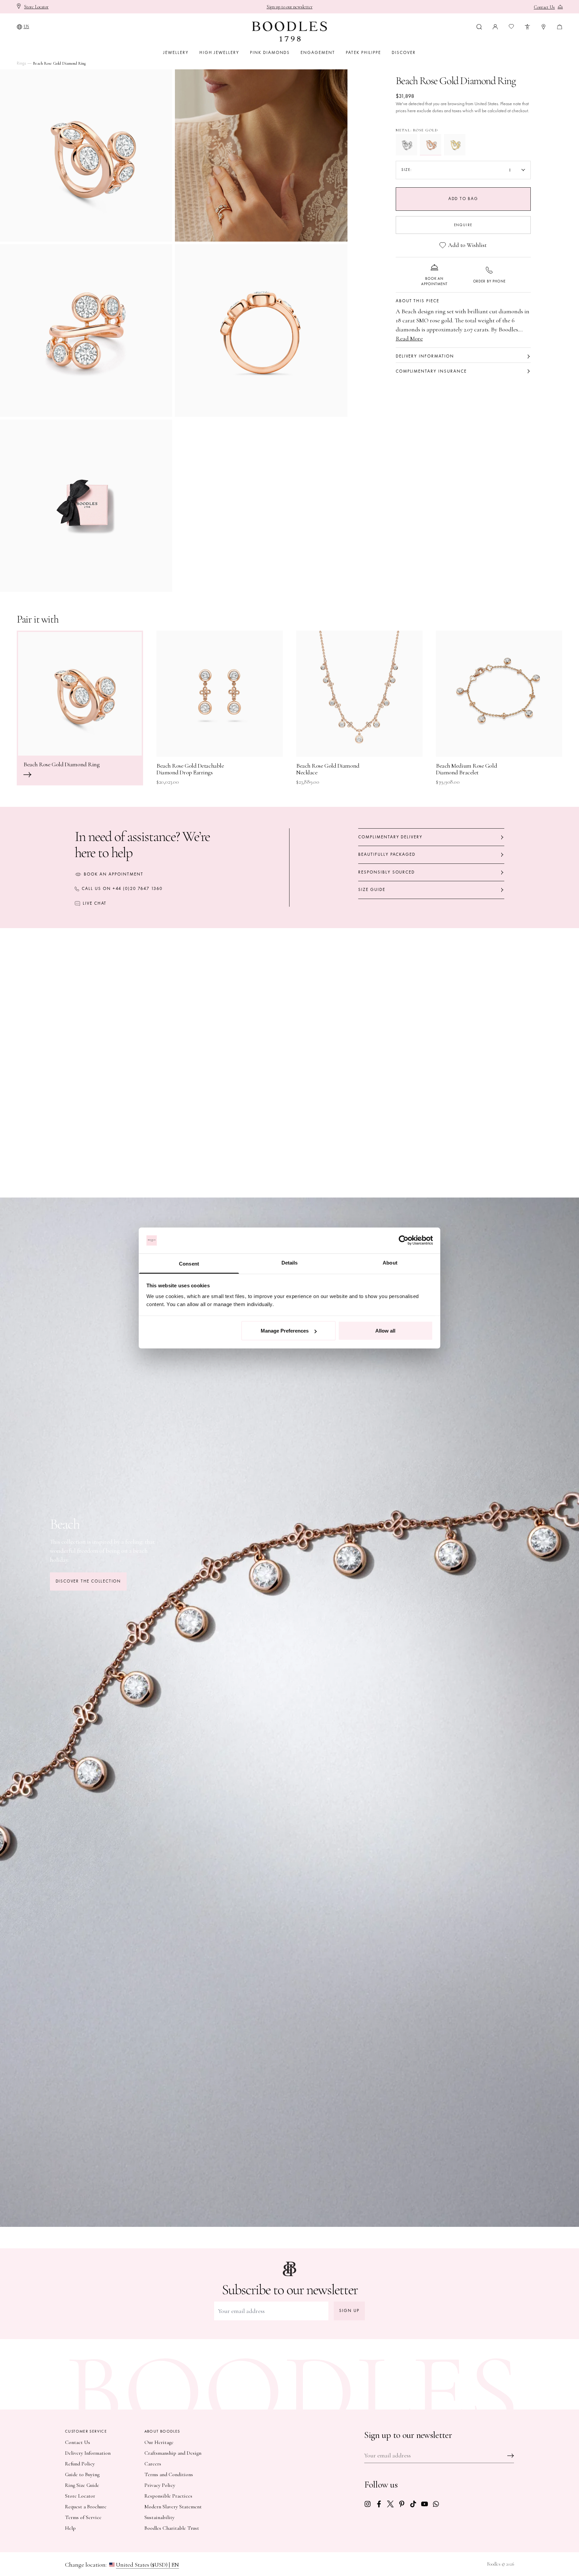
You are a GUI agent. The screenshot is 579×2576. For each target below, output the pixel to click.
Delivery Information (88, 2453)
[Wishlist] (511, 26)
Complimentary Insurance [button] (431, 371)
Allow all (385, 1331)
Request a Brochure (86, 2507)
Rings (21, 63)
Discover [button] (404, 53)
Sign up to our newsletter (290, 7)
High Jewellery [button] (219, 53)
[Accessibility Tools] (527, 26)
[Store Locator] (543, 26)
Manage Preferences (285, 1331)
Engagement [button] (318, 53)
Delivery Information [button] (425, 356)
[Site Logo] (289, 31)
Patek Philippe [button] (363, 53)
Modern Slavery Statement (173, 2507)
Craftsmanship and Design (173, 2453)
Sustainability (159, 2517)
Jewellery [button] (176, 53)
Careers (153, 2464)
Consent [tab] (189, 1263)
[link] (368, 2503)
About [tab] (390, 1262)
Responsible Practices (168, 2496)
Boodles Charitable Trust (172, 2528)
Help (70, 2528)
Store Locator (80, 2496)
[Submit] (511, 2456)
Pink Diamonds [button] (270, 53)
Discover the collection (88, 1581)
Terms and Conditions (169, 2474)
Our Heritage (159, 2442)
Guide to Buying (82, 2474)
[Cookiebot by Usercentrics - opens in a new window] (404, 1240)
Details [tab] (290, 1262)
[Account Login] (495, 26)
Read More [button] (409, 338)
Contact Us (78, 2442)
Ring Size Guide (82, 2485)
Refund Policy (80, 2464)
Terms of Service (83, 2517)
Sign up (349, 2311)
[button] (479, 26)
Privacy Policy (160, 2485)
